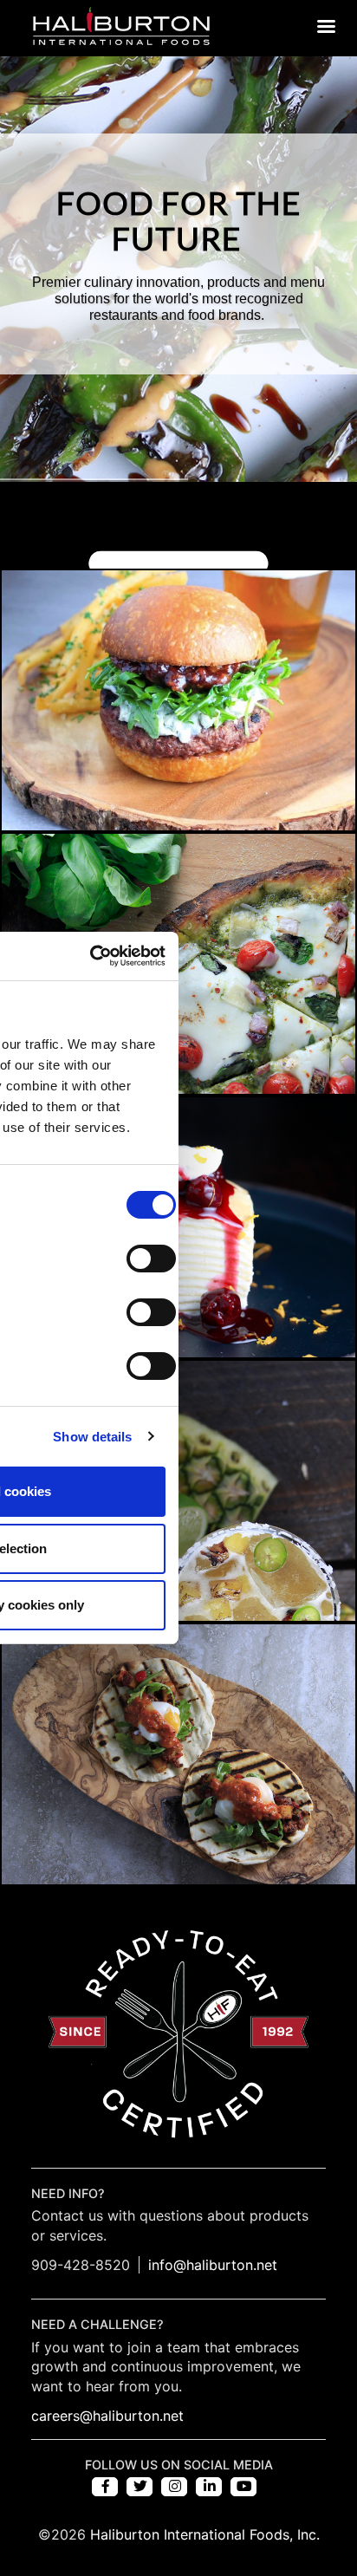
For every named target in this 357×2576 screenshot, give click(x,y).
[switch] (151, 1259)
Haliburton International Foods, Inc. (205, 2534)
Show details (92, 1437)
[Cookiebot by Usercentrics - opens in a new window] (90, 956)
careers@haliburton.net (107, 2416)
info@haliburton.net (213, 2265)
